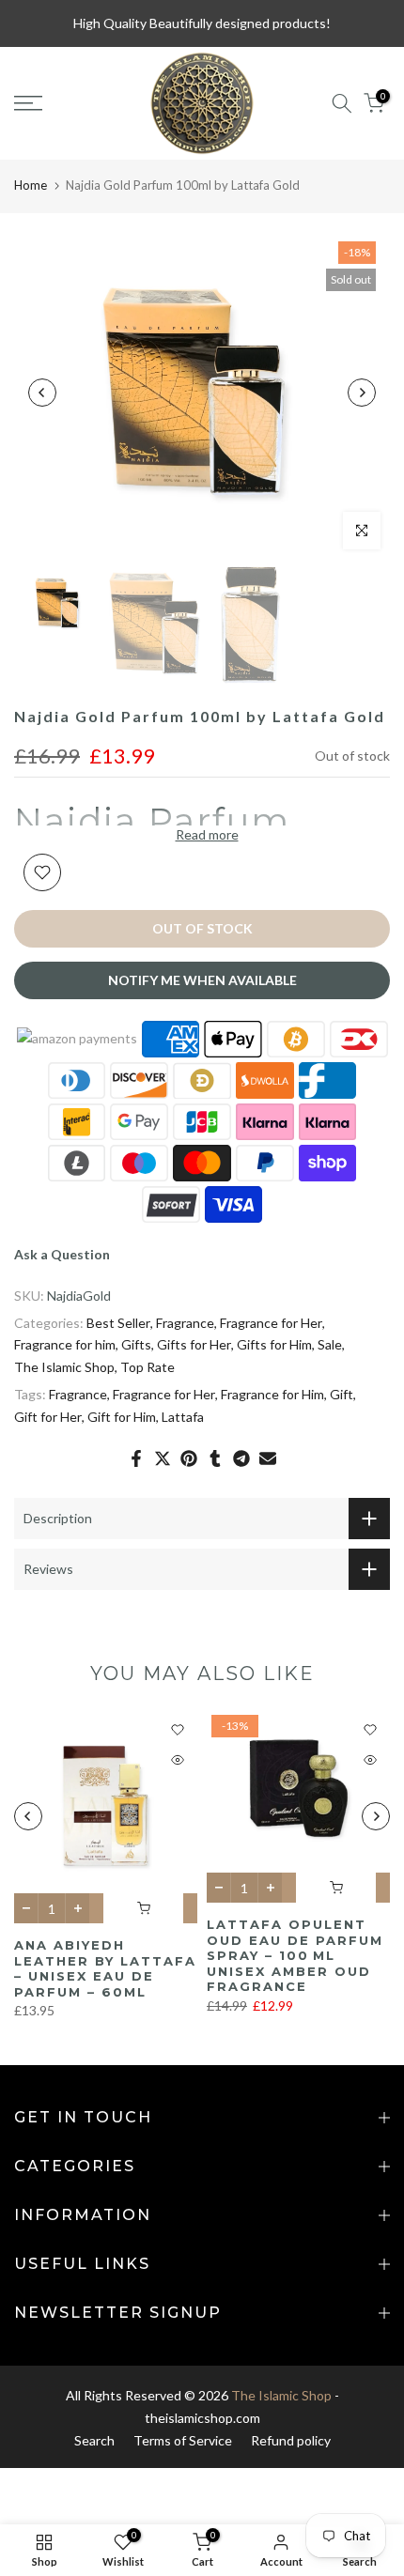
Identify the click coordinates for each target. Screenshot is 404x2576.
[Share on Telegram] (241, 1458)
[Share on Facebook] (136, 1458)
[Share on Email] (268, 1458)
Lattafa (183, 1417)
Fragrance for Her (271, 1323)
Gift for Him (122, 1417)
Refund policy (291, 2440)
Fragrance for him (65, 1344)
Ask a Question (62, 1254)
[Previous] (42, 393)
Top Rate (148, 1367)
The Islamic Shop (64, 1367)
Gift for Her (48, 1417)
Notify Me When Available (202, 980)
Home (31, 185)
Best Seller (118, 1323)
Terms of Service (183, 2440)
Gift (342, 1394)
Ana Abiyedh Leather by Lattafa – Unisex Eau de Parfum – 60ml (105, 1968)
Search (94, 2440)
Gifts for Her (194, 1344)
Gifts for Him (274, 1344)
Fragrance (185, 1323)
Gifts (136, 1344)
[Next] (362, 393)
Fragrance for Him (272, 1394)
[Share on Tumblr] (215, 1458)
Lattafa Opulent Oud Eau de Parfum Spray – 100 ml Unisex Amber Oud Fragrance (295, 1955)
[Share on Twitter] (163, 1458)
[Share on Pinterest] (189, 1458)
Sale (330, 1344)
